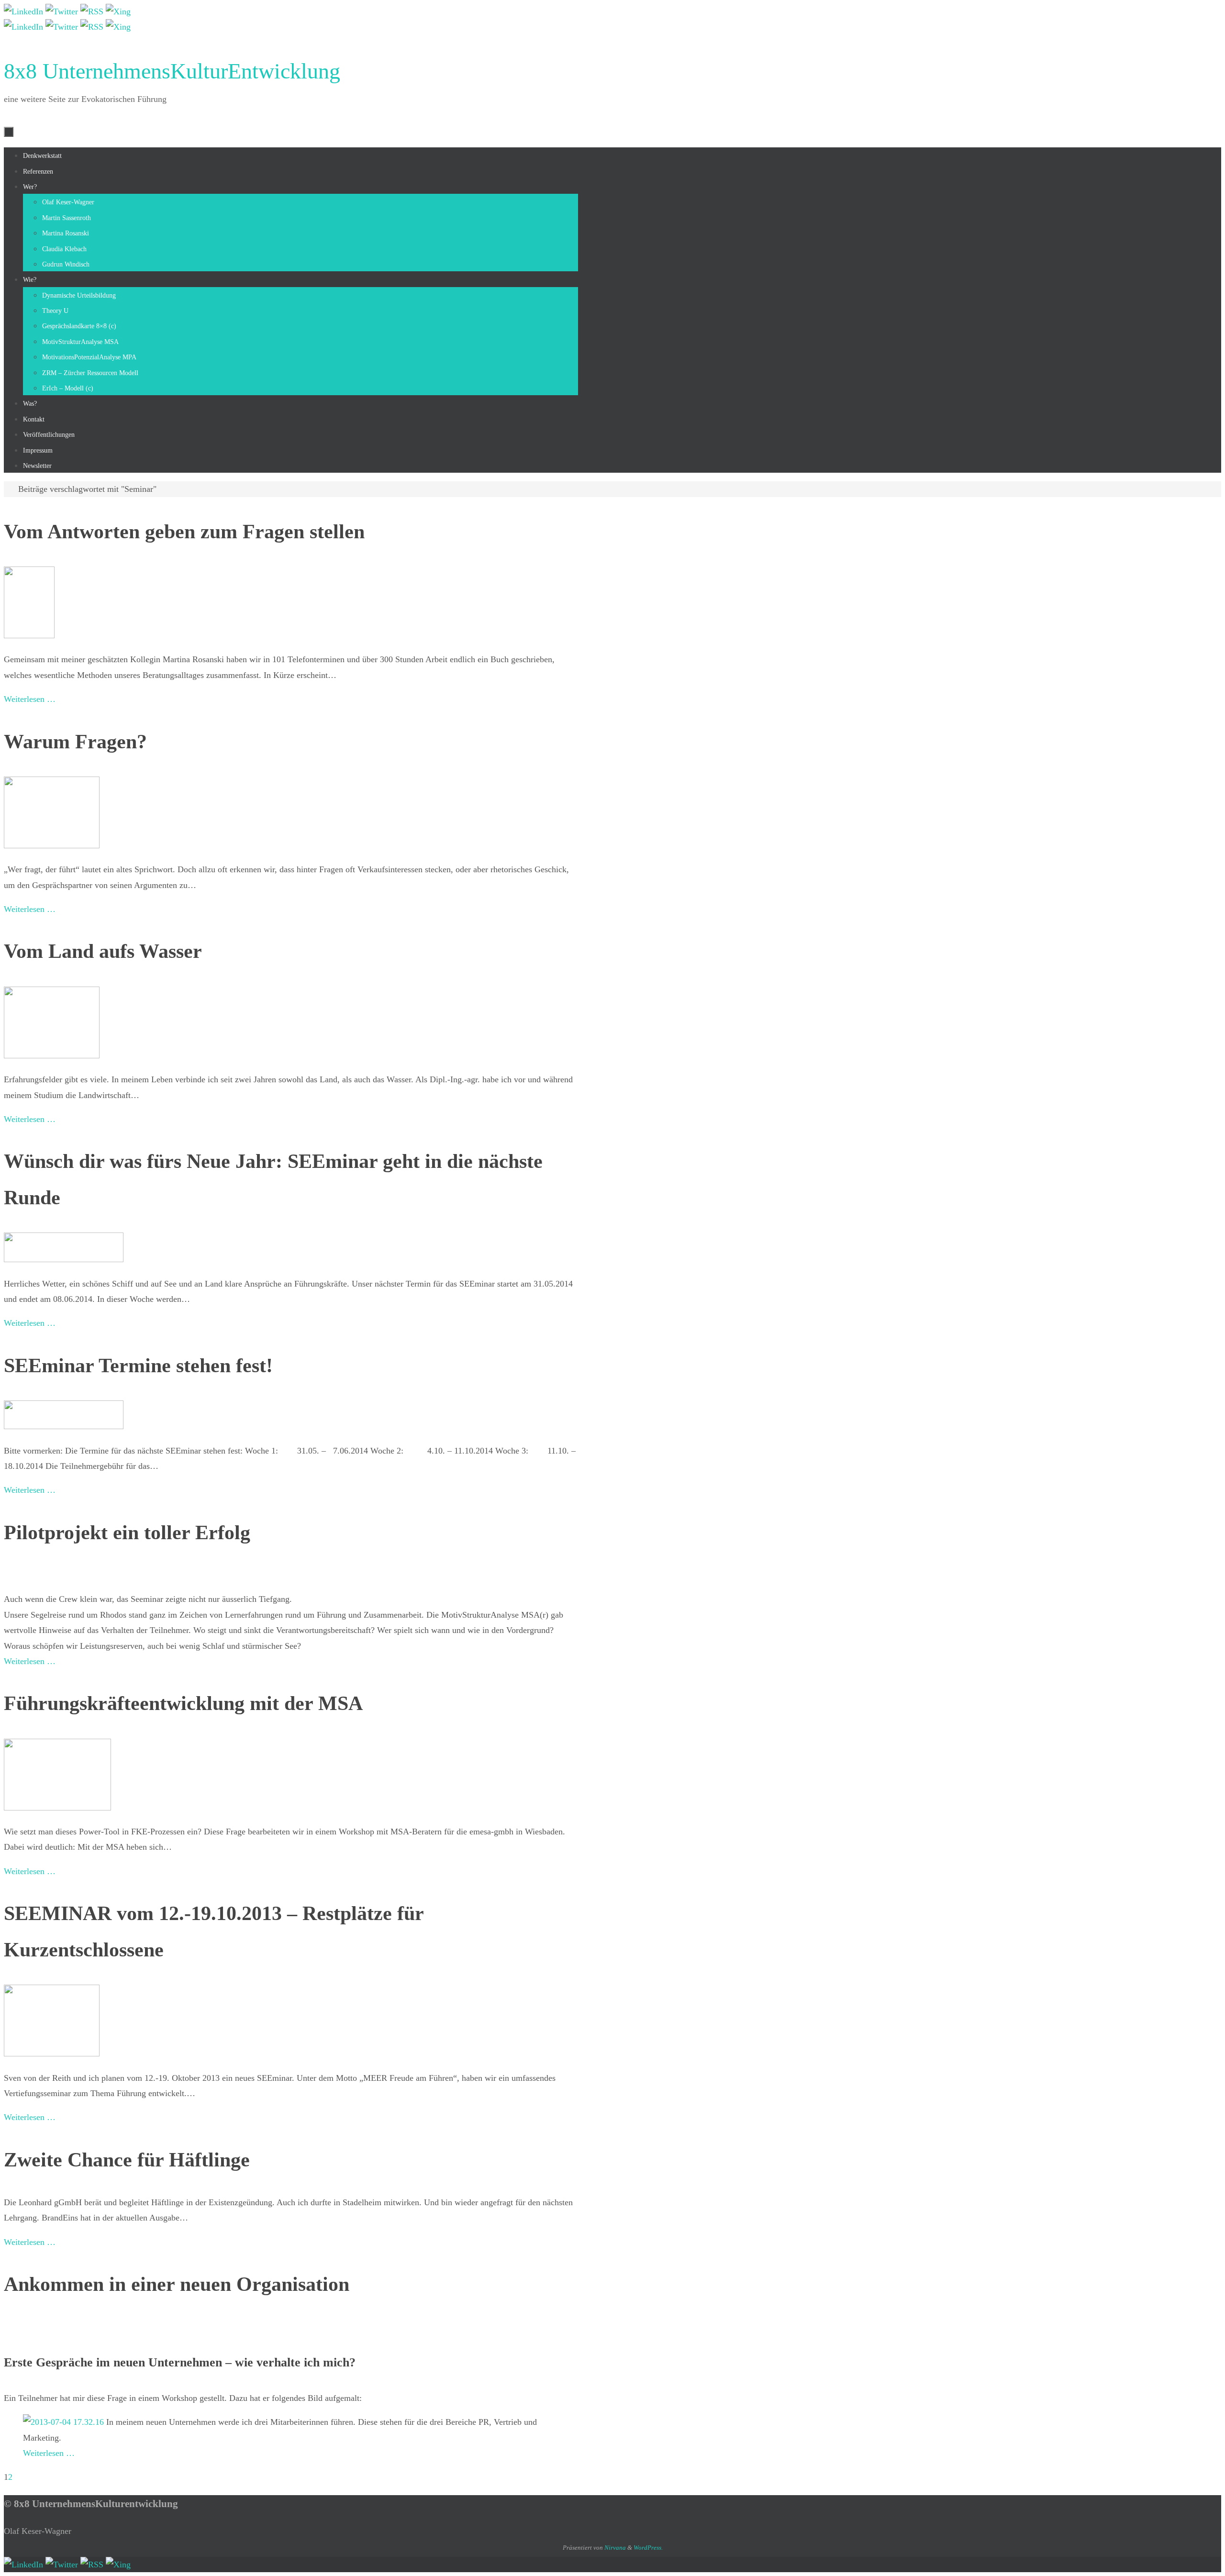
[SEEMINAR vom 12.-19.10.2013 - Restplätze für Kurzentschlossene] (52, 2054)
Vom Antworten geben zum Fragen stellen (184, 532)
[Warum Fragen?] (52, 845)
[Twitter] (63, 11)
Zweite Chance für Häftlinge (127, 2160)
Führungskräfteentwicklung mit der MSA (183, 1703)
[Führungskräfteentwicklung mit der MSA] (57, 1808)
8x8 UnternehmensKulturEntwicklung (172, 71)
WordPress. (648, 2548)
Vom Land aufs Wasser (103, 951)
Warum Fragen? (75, 742)
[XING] (118, 11)
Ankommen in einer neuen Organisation (177, 2284)
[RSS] (93, 11)
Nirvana (615, 2548)
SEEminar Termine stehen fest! (138, 1366)
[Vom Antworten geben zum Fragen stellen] (29, 635)
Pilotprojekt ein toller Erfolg (127, 1532)
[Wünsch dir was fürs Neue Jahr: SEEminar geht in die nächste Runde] (64, 1259)
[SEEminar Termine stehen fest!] (64, 1426)
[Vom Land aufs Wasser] (52, 1055)
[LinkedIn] (25, 11)
